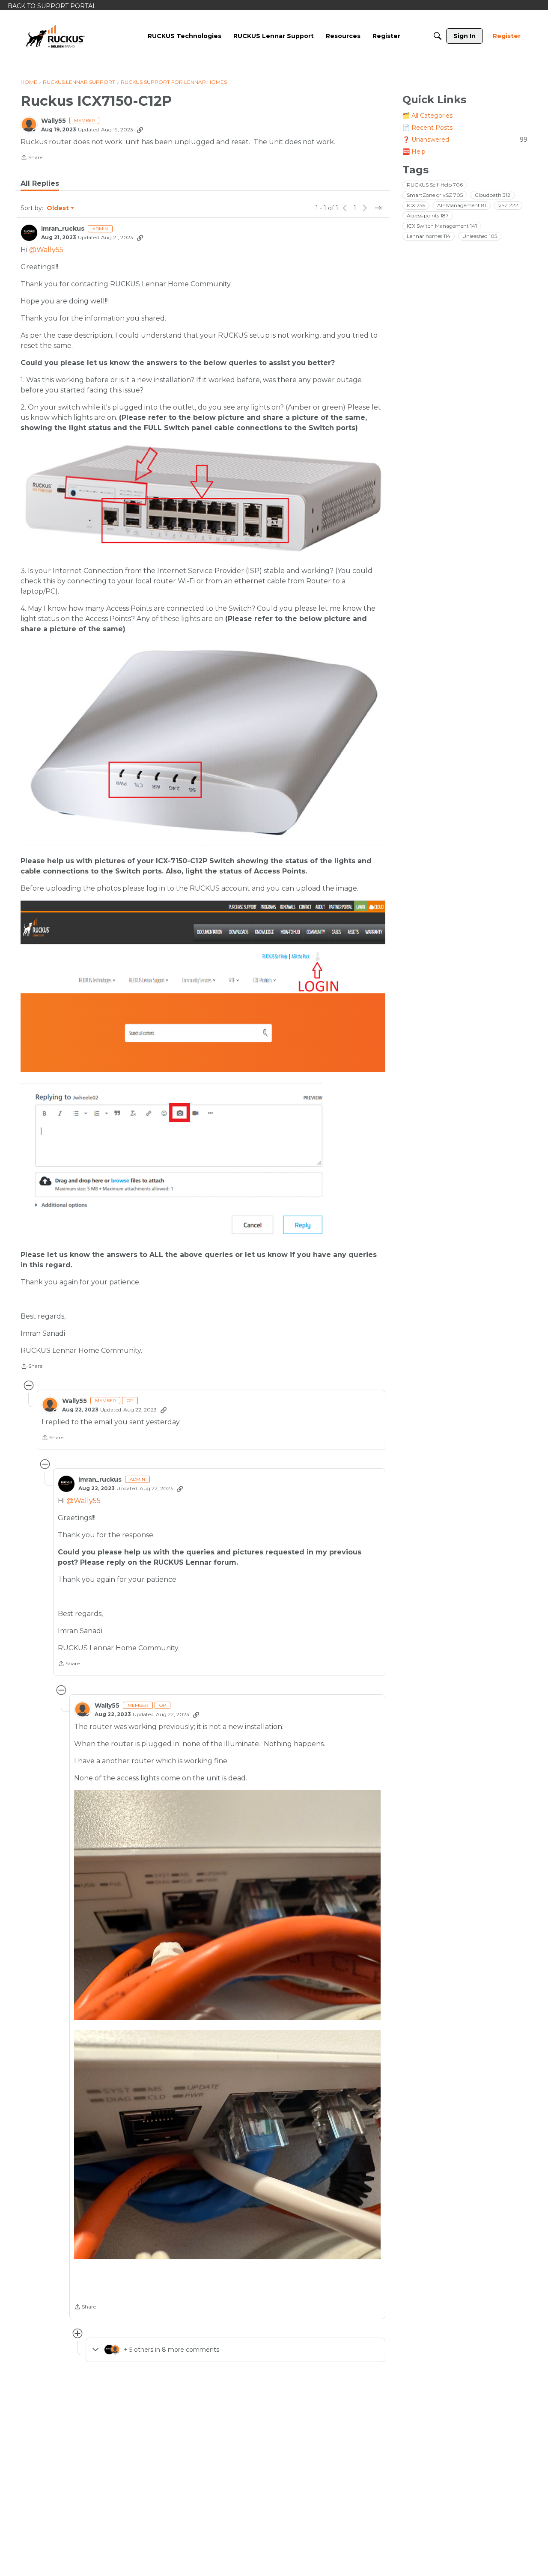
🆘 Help (414, 152)
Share (31, 158)
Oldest (58, 208)
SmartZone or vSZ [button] (435, 195)
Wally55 (54, 121)
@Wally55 (46, 250)
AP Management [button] (462, 205)
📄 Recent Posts (427, 128)
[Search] (438, 36)
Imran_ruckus (63, 229)
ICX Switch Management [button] (442, 226)
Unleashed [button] (480, 236)
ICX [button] (416, 205)
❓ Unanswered (465, 140)
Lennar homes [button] (429, 236)
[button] (227, 1905)
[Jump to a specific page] (378, 208)
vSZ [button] (508, 205)
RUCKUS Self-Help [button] (435, 185)
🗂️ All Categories (427, 116)
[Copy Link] (140, 130)
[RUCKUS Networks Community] (55, 36)
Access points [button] (428, 215)
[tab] (40, 184)
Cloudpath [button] (493, 195)
